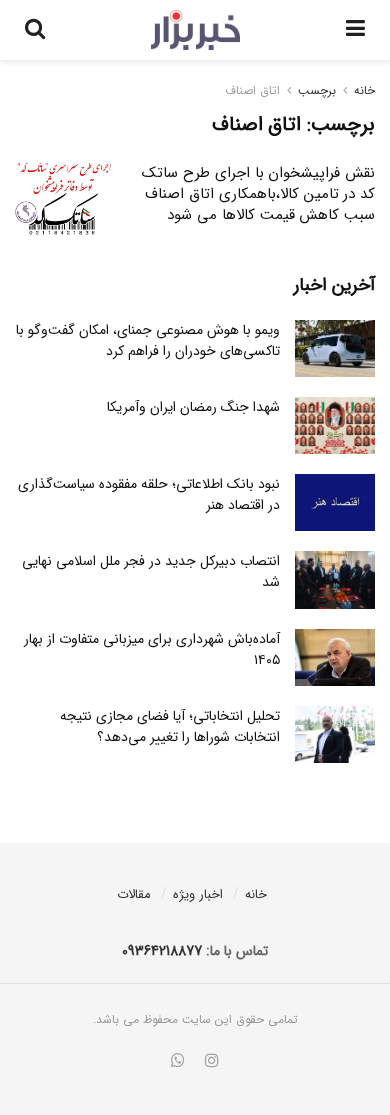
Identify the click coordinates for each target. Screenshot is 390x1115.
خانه (364, 90)
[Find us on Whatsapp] (178, 1062)
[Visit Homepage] (195, 30)
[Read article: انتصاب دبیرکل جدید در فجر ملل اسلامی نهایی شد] (335, 579)
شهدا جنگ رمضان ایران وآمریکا (193, 407)
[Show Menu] (355, 30)
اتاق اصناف (252, 90)
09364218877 (162, 951)
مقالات (134, 894)
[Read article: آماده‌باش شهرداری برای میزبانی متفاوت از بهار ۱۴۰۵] (335, 657)
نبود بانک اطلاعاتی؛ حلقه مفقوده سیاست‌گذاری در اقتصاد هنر (149, 494)
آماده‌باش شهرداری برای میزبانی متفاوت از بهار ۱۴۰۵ (152, 649)
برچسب (317, 90)
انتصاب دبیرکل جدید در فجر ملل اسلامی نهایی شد (151, 571)
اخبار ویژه (198, 894)
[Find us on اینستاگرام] (212, 1062)
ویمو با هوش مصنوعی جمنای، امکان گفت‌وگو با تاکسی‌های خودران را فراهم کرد (148, 340)
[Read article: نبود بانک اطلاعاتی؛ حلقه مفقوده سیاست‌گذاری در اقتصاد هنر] (335, 502)
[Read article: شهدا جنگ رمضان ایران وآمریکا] (335, 425)
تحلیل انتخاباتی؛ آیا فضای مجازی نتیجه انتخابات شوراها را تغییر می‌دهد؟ (170, 726)
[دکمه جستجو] (35, 30)
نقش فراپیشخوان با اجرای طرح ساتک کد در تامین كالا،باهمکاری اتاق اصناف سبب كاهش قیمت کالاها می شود (258, 194)
